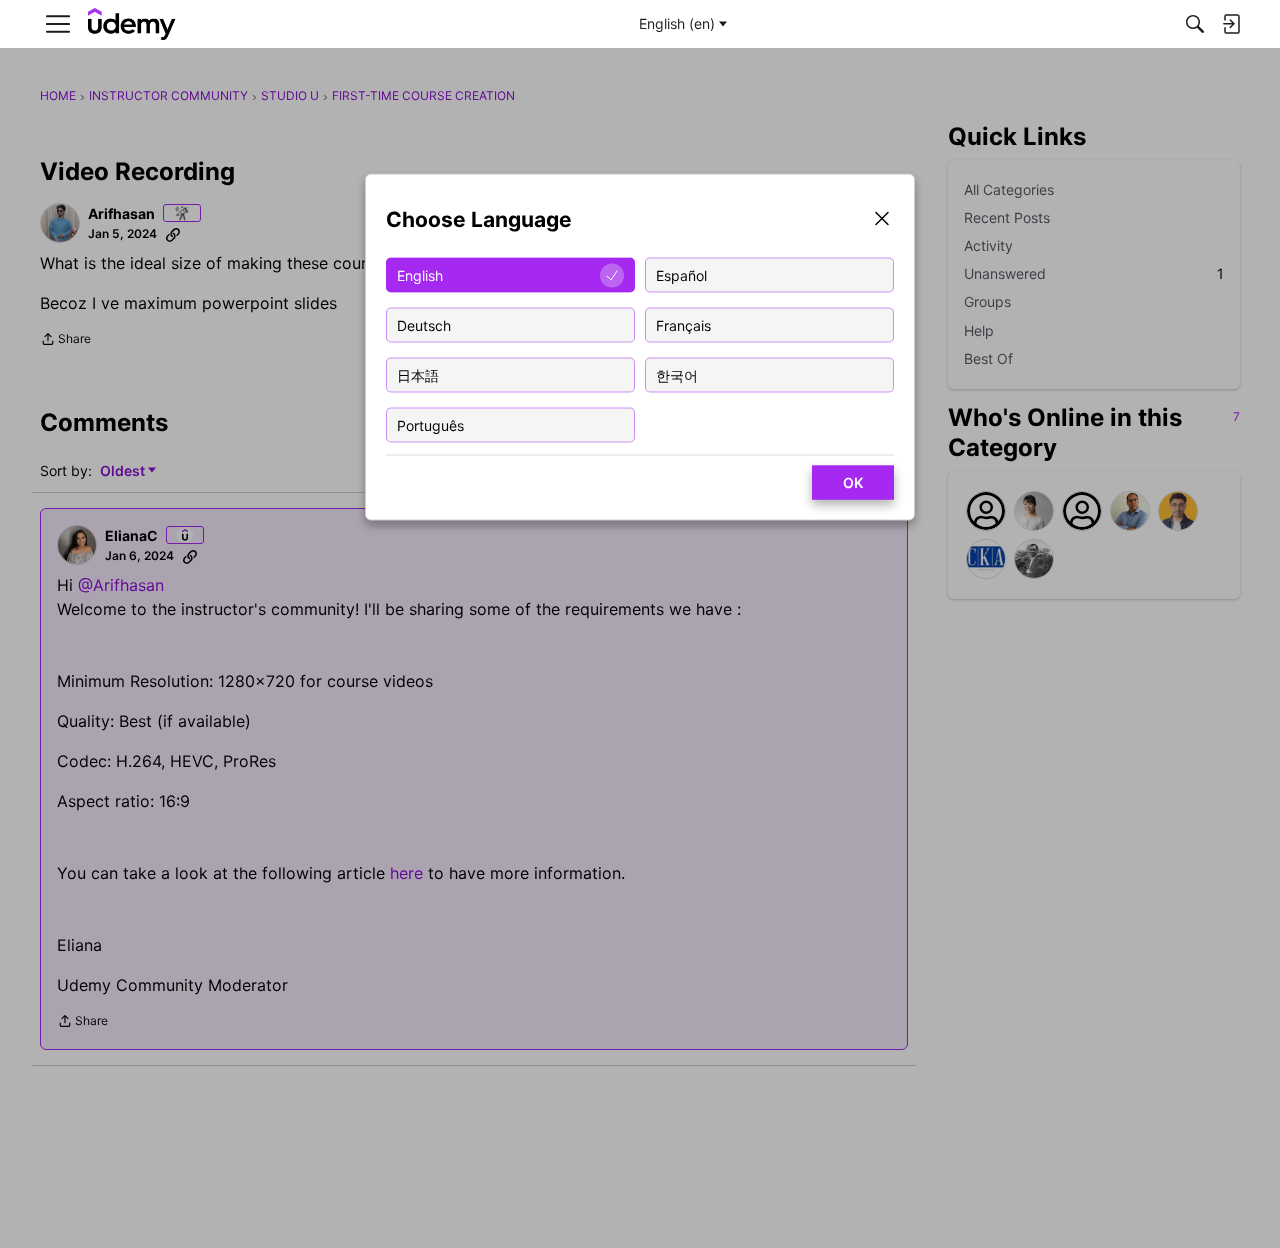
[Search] (1195, 24)
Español (681, 274)
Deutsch (424, 324)
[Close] (882, 220)
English (420, 274)
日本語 (418, 374)
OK (853, 482)
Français (683, 324)
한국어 (677, 374)
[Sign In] (1231, 24)
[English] (132, 24)
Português (430, 424)
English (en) (677, 23)
